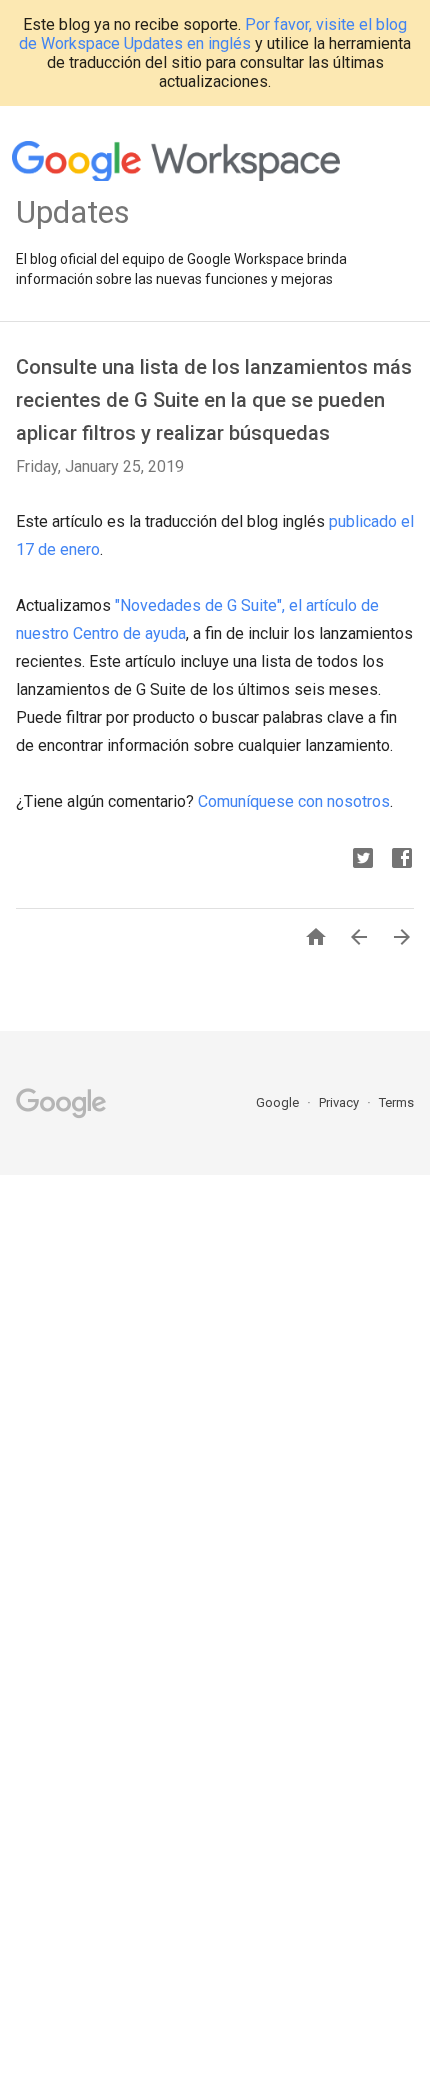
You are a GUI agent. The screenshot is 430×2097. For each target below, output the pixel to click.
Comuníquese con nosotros (294, 801)
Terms (396, 1102)
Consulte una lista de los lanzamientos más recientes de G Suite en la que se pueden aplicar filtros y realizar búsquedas (214, 400)
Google (279, 1102)
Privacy (340, 1102)
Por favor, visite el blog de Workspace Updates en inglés (213, 34)
